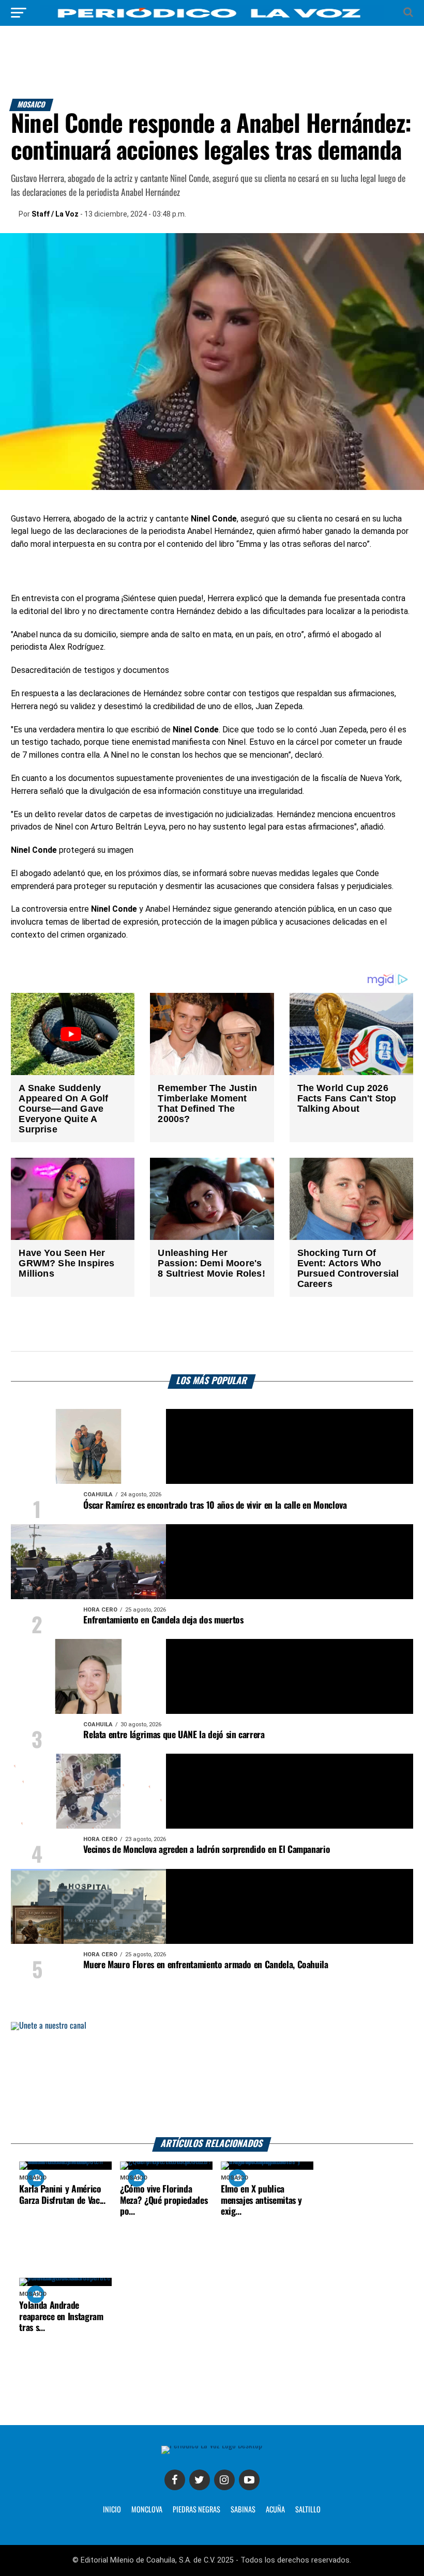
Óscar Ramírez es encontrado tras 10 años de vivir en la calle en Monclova (215, 1506)
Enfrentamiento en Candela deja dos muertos (163, 1620)
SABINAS (243, 2510)
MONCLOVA (147, 2510)
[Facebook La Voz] (175, 2480)
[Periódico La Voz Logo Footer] (212, 2445)
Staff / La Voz (55, 214)
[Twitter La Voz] (200, 2480)
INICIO (112, 2510)
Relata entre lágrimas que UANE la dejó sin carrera (174, 1735)
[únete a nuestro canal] (212, 2080)
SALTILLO (308, 2510)
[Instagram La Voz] (224, 2480)
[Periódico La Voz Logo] (212, 18)
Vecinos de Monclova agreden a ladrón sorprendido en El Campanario (207, 1850)
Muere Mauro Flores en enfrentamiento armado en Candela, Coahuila (206, 1965)
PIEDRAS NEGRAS (196, 2510)
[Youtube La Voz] (249, 2480)
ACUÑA (275, 2510)
